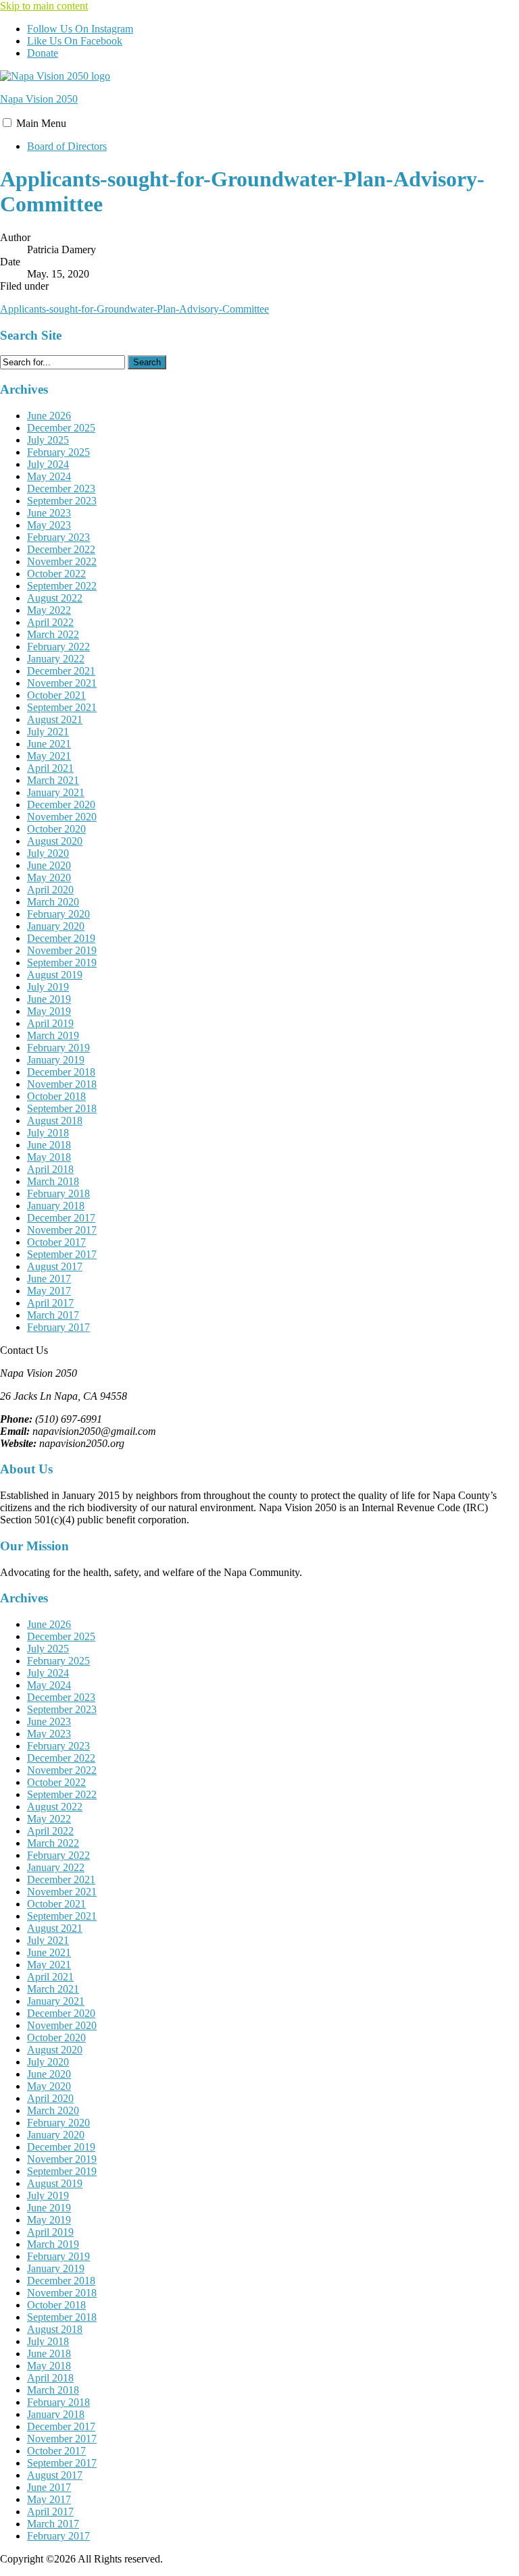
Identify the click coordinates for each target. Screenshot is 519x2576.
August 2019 (55, 975)
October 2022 (56, 574)
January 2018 (56, 1206)
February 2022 (58, 647)
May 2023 (49, 525)
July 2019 (48, 987)
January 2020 (56, 926)
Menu (41, 123)
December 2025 (61, 428)
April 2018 (50, 1169)
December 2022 (61, 549)
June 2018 (49, 1145)
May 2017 (49, 1291)
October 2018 (56, 1096)
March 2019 (53, 1035)
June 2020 (49, 865)
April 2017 (50, 1303)
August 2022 (55, 598)
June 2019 (49, 999)
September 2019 (62, 963)
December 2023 (61, 489)
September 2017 (62, 1254)
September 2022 (62, 586)
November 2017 (62, 1230)
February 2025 (58, 452)
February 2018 (58, 1193)
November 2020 (62, 817)
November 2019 (62, 950)
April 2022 (50, 622)
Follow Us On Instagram (80, 29)
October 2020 (56, 829)
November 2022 (62, 561)
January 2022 (56, 659)
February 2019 (58, 1048)
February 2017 (58, 1327)
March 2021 (53, 780)
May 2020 (49, 877)
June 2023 (49, 513)
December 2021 (61, 671)
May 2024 (49, 476)
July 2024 (48, 464)
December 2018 (61, 1072)
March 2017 (53, 1315)
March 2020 (53, 902)
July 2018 (48, 1133)
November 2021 (62, 683)
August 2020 (55, 841)
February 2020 (58, 914)
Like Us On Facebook (75, 41)
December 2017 (61, 1218)
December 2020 (61, 805)
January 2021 (56, 792)
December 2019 (61, 938)
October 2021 (56, 695)
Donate (43, 53)
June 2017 (49, 1279)
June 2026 (49, 416)
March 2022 (53, 634)
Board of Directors (67, 146)
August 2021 (55, 719)
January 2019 (56, 1060)
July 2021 (48, 732)
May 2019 (49, 1011)
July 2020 (48, 853)
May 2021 (49, 756)
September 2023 (62, 501)
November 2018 (62, 1084)
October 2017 (56, 1242)
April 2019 (50, 1023)
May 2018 (49, 1157)
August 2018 (55, 1121)
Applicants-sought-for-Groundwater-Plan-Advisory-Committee (134, 309)
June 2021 (49, 744)
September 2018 (62, 1108)
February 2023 (58, 537)
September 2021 (62, 707)
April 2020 (50, 890)
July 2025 (48, 440)
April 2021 (50, 768)
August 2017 (55, 1266)
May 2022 (49, 610)
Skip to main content (44, 6)
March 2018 (53, 1181)
